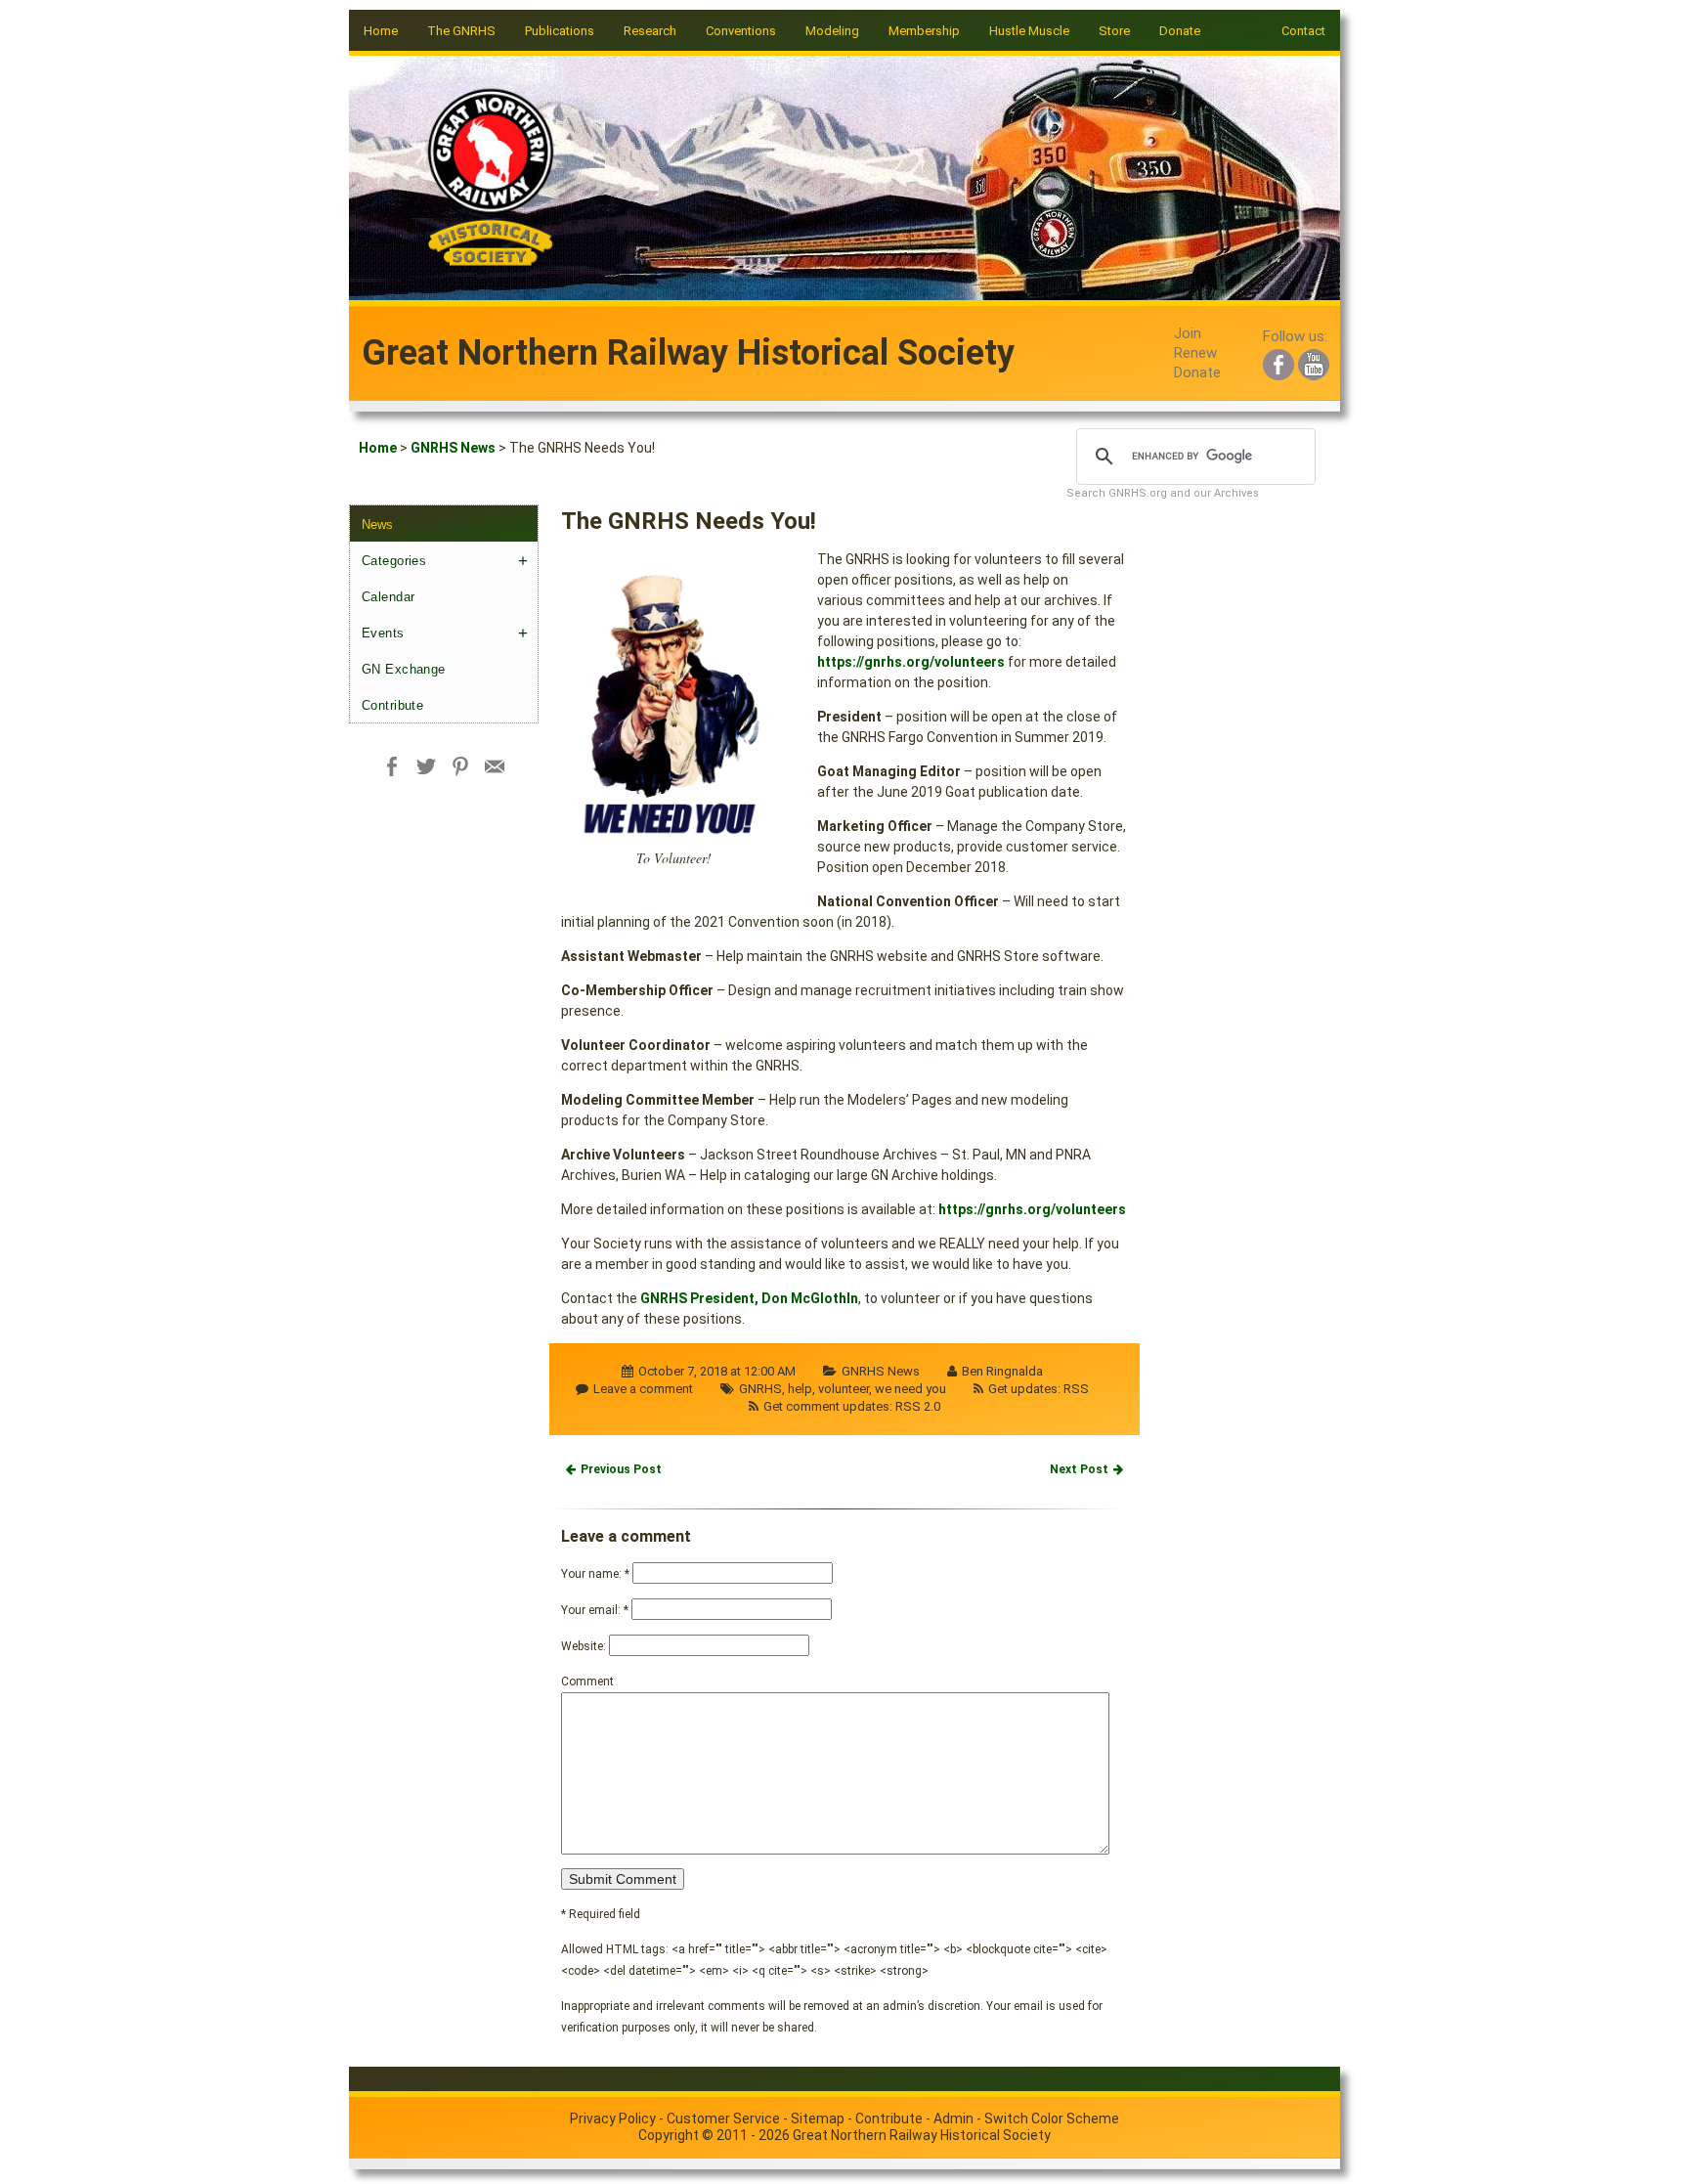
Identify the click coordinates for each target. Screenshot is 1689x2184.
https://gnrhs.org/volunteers (911, 662)
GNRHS (760, 1389)
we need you (910, 1389)
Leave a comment (643, 1389)
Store (1114, 31)
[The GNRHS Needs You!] (673, 702)
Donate (1180, 31)
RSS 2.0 (918, 1406)
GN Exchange (404, 669)
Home (381, 31)
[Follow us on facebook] (1278, 362)
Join (1188, 333)
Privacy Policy (613, 2118)
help (800, 1389)
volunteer (844, 1389)
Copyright (669, 2135)
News (377, 524)
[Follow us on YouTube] (1314, 362)
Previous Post (621, 1469)
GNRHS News (453, 448)
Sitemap (818, 2118)
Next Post (1079, 1469)
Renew (1195, 353)
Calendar (388, 597)
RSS (1076, 1389)
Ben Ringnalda (1002, 1371)
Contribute (392, 705)
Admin (953, 2118)
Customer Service (723, 2118)
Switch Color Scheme (1052, 2118)
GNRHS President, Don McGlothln (749, 1298)
